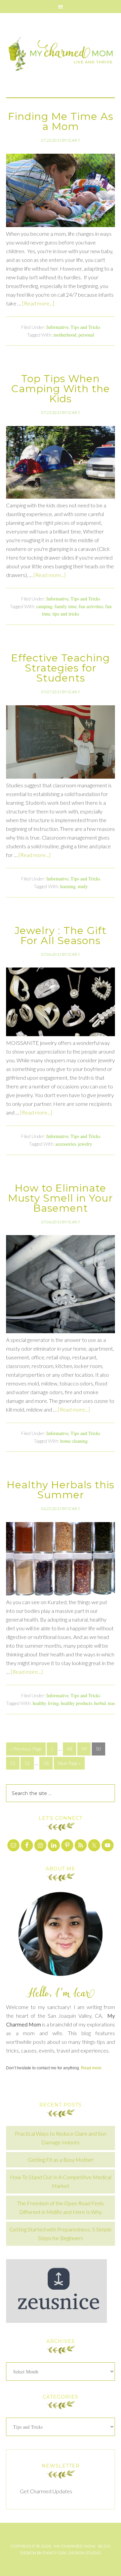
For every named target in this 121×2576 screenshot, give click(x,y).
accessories (66, 1144)
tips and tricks (66, 614)
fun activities (91, 606)
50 (98, 1749)
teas (111, 1703)
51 (13, 1763)
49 (84, 1749)
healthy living (46, 1703)
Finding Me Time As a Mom (61, 121)
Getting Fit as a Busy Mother (61, 2160)
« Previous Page (26, 1749)
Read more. (92, 2068)
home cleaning (74, 1441)
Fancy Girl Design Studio (72, 2553)
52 (27, 1763)
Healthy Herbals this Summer (61, 1490)
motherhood (65, 335)
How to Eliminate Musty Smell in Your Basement (61, 1198)
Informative (57, 327)
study (83, 886)
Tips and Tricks (85, 327)
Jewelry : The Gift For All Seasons (61, 936)
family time (66, 606)
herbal (100, 1703)
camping (44, 606)
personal (86, 335)
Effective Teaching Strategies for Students (61, 668)
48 (70, 1749)
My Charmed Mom (61, 55)
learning (68, 886)
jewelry (85, 1144)
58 (46, 1763)
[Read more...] (38, 303)
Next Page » (69, 1763)
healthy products (76, 1703)
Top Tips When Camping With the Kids (61, 389)
